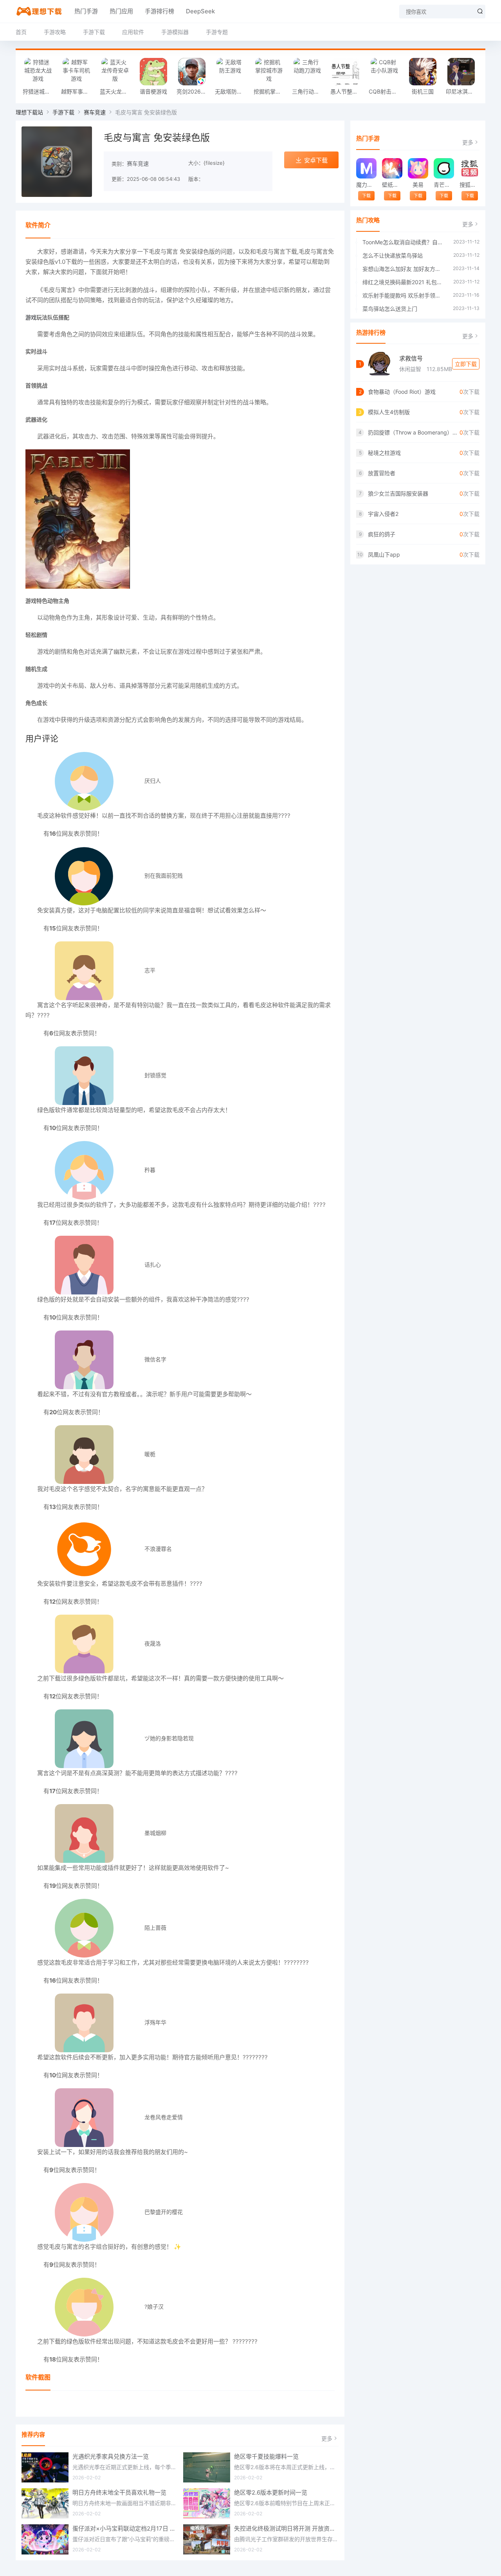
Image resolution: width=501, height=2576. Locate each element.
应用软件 (133, 32)
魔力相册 (366, 185)
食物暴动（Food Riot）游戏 (402, 392)
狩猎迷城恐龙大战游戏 (40, 91)
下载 (366, 196)
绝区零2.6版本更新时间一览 (271, 2492)
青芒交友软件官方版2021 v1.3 (444, 185)
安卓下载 (316, 160)
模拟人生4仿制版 (389, 412)
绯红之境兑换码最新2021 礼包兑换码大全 (404, 282)
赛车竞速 (95, 112)
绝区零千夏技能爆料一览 (266, 2456)
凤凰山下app (384, 554)
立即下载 (466, 364)
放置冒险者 (382, 473)
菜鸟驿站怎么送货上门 (390, 309)
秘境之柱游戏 (384, 453)
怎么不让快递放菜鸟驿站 (393, 255)
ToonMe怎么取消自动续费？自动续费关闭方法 (404, 242)
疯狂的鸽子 (382, 534)
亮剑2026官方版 (194, 91)
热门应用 (121, 11)
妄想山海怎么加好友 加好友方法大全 (404, 269)
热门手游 (86, 11)
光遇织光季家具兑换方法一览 (111, 2456)
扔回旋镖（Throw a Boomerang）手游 (414, 432)
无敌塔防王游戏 (232, 91)
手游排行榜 (159, 11)
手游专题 (217, 32)
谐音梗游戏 (153, 91)
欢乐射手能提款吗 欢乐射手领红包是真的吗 (404, 295)
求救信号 (411, 358)
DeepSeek (200, 11)
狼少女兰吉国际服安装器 (398, 493)
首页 (21, 32)
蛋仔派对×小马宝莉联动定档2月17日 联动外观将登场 (125, 2528)
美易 (418, 185)
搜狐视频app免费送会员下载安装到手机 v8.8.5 (469, 185)
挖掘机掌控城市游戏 (271, 91)
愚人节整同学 (347, 91)
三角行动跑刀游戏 (309, 91)
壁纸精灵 (392, 185)
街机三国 (423, 91)
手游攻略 (55, 32)
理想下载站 (29, 112)
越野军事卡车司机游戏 (78, 91)
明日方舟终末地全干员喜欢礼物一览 (119, 2492)
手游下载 (94, 32)
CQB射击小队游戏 (386, 91)
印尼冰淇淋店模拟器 (463, 91)
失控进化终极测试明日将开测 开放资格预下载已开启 (287, 2528)
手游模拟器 (175, 32)
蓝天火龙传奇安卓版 (117, 91)
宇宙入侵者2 (383, 514)
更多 (327, 2438)
